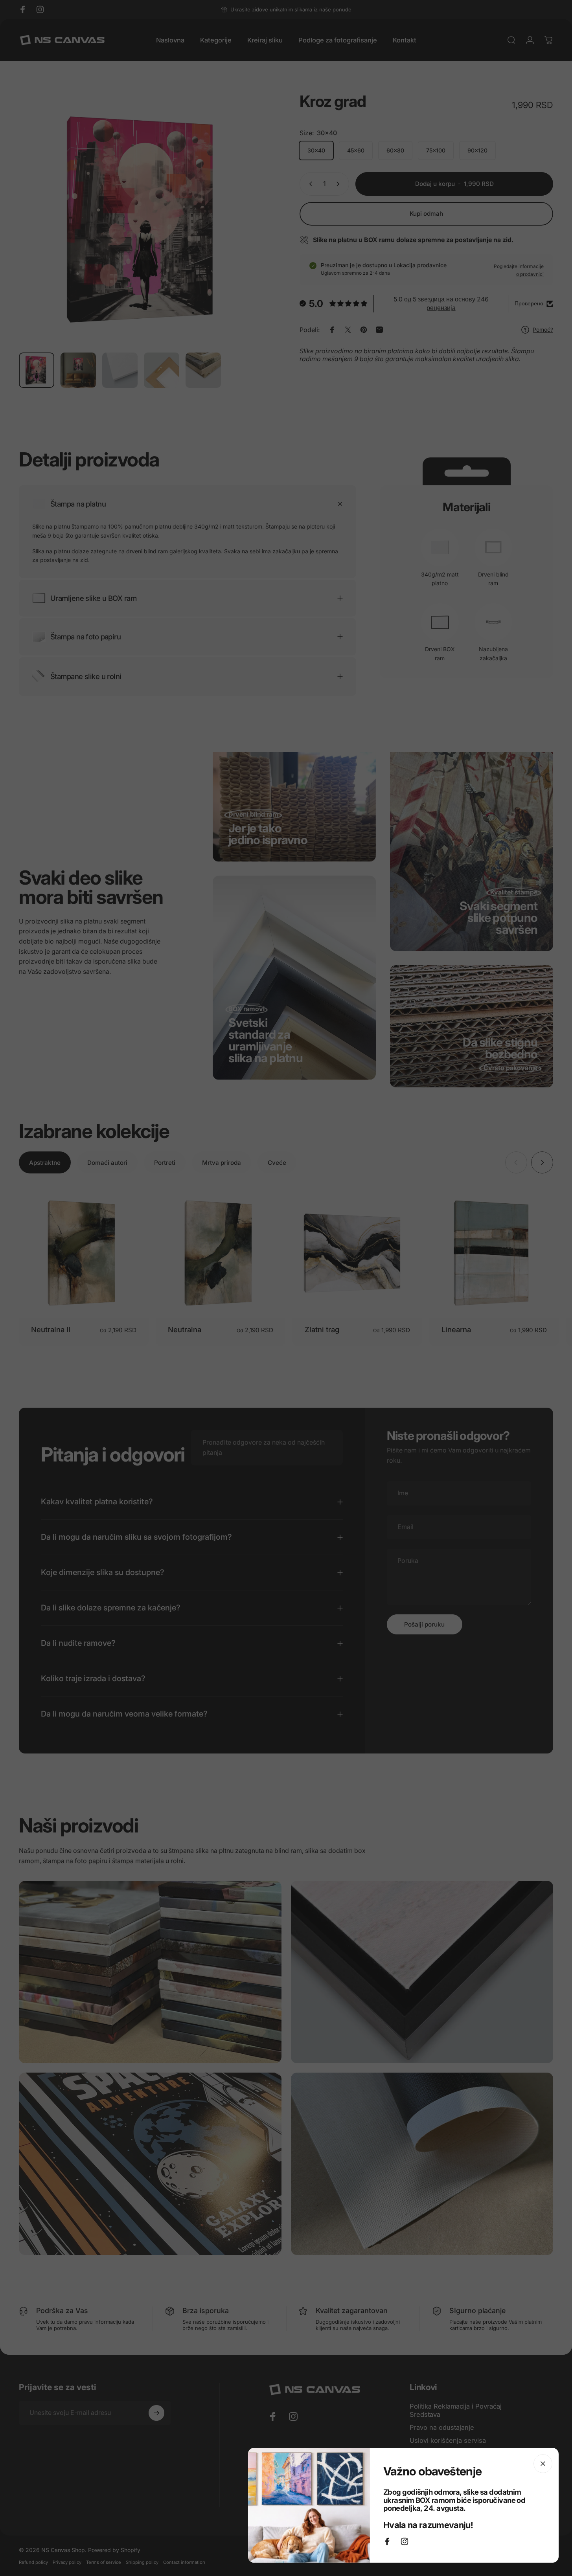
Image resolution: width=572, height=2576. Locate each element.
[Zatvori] (543, 2464)
